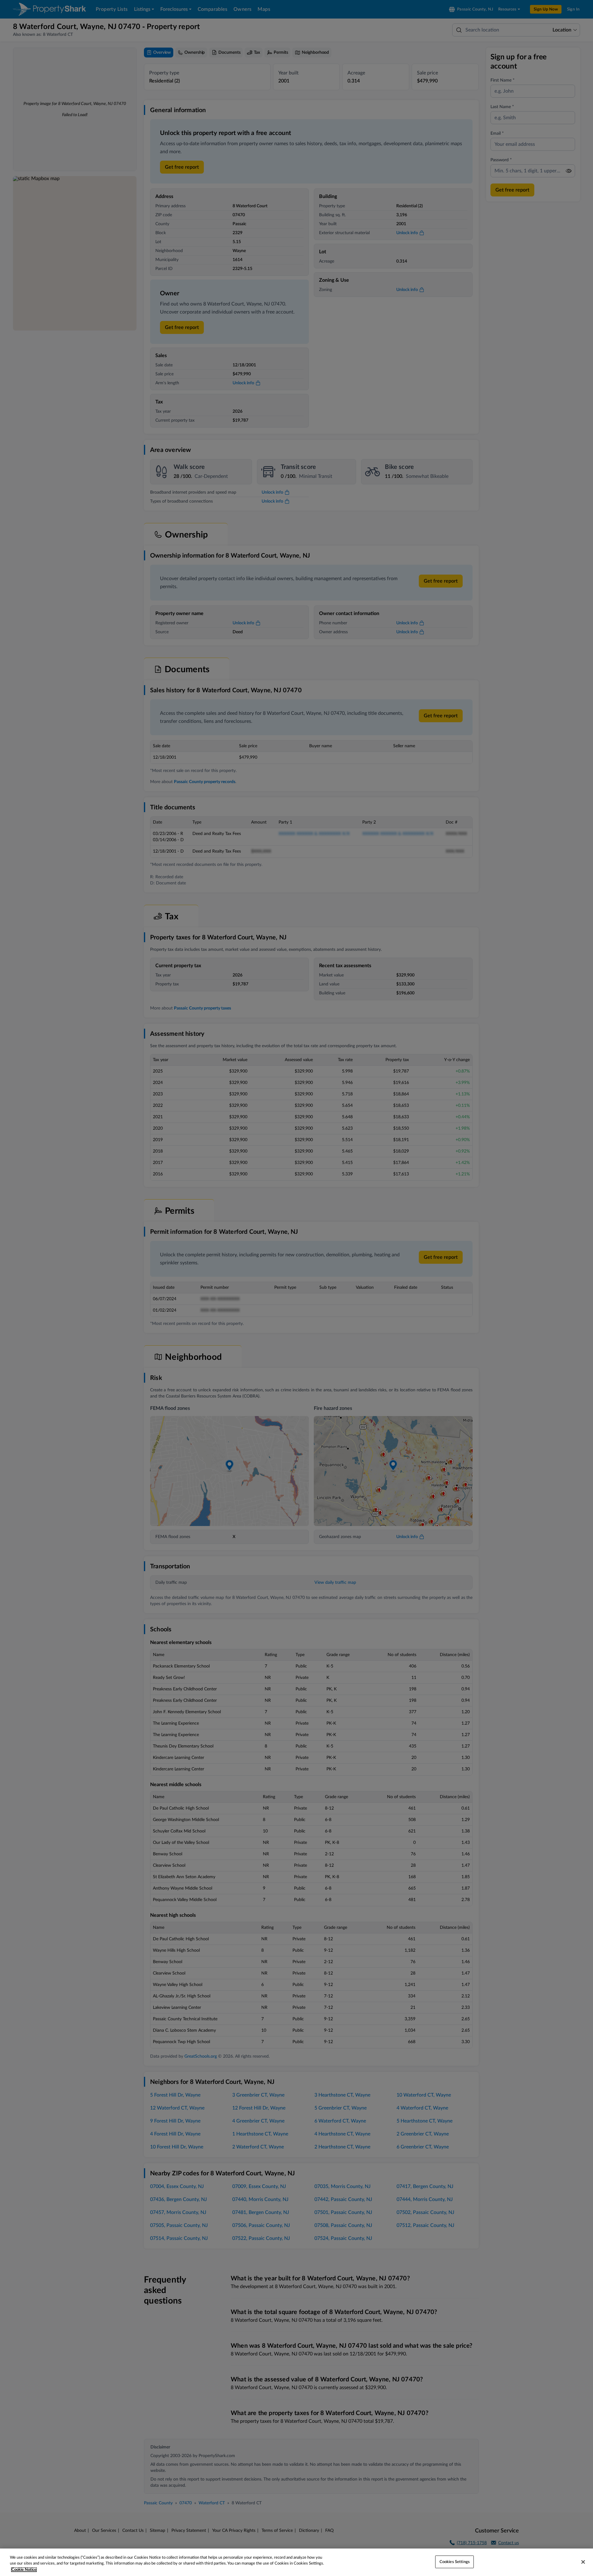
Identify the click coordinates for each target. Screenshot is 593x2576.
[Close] (583, 2562)
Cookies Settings (455, 2562)
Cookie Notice (24, 2570)
